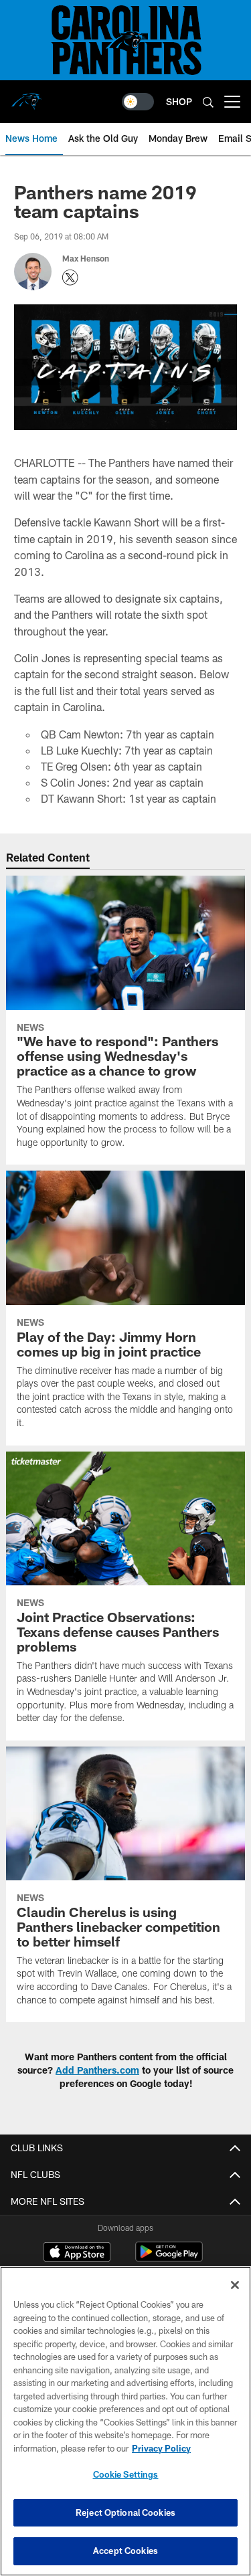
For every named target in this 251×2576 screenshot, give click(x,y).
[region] (125, 2421)
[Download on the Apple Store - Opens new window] (77, 2254)
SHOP (179, 101)
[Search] (208, 102)
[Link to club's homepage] (27, 96)
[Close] (235, 2285)
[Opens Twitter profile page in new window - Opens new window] (70, 278)
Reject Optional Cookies (125, 2512)
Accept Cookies (125, 2551)
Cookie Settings (126, 2474)
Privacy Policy (161, 2448)
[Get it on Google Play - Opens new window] (169, 2259)
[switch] (138, 102)
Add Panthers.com (97, 2070)
